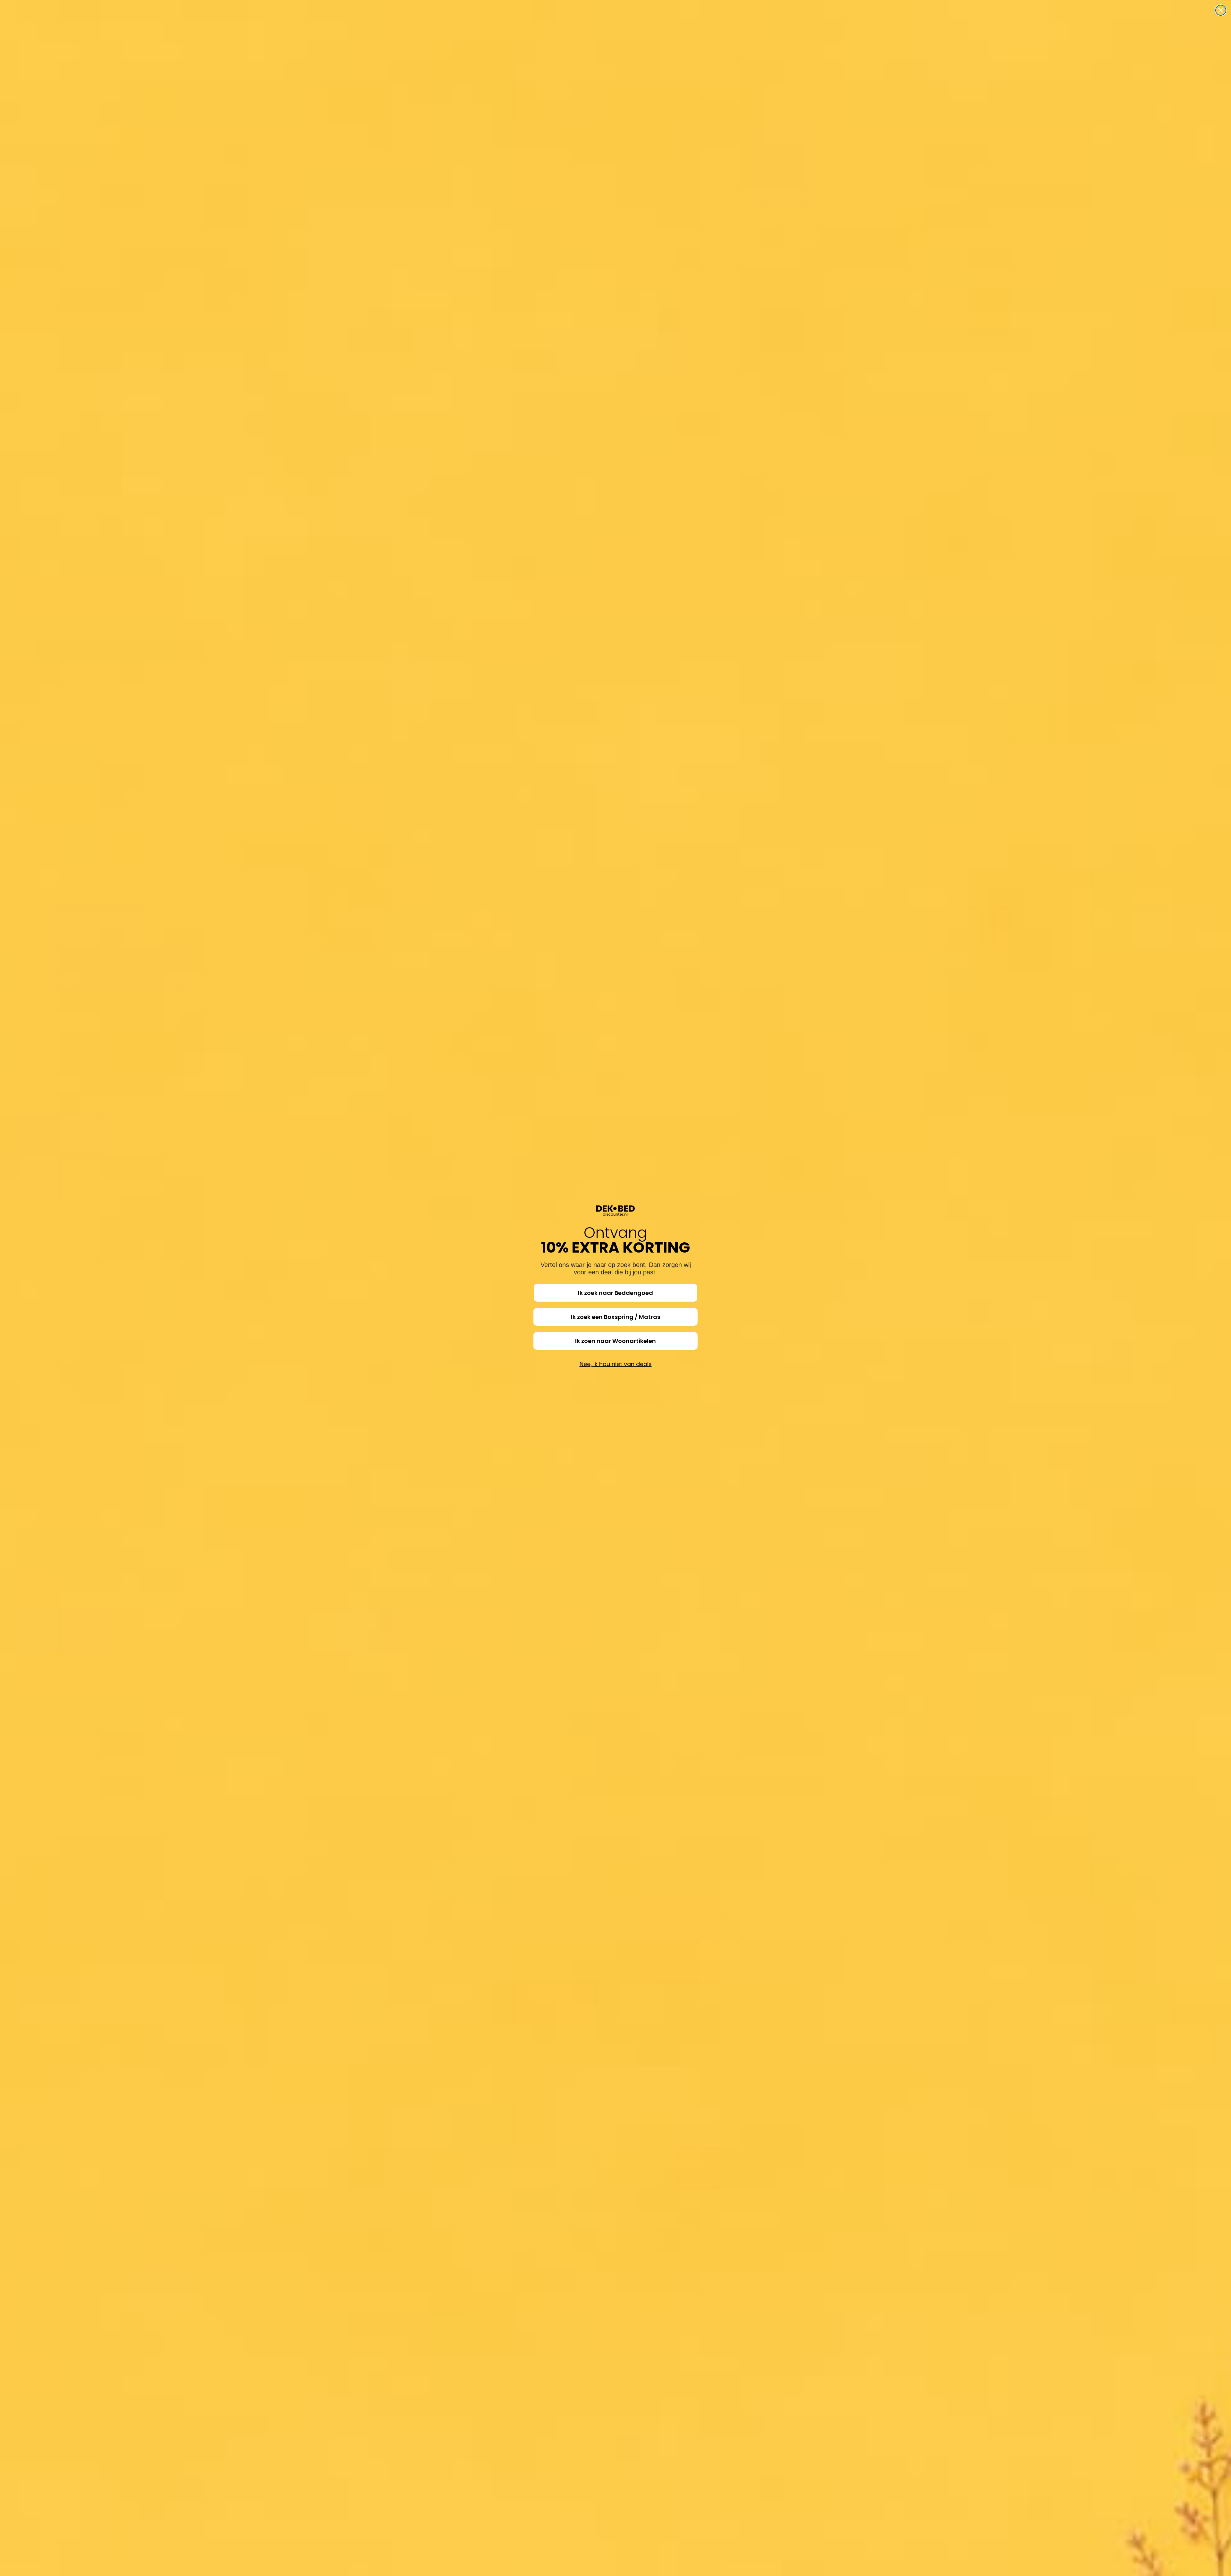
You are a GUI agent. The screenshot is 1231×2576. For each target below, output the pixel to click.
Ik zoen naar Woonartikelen (615, 1341)
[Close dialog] (1221, 10)
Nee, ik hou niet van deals (616, 1364)
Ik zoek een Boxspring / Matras (616, 1317)
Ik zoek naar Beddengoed (615, 1293)
